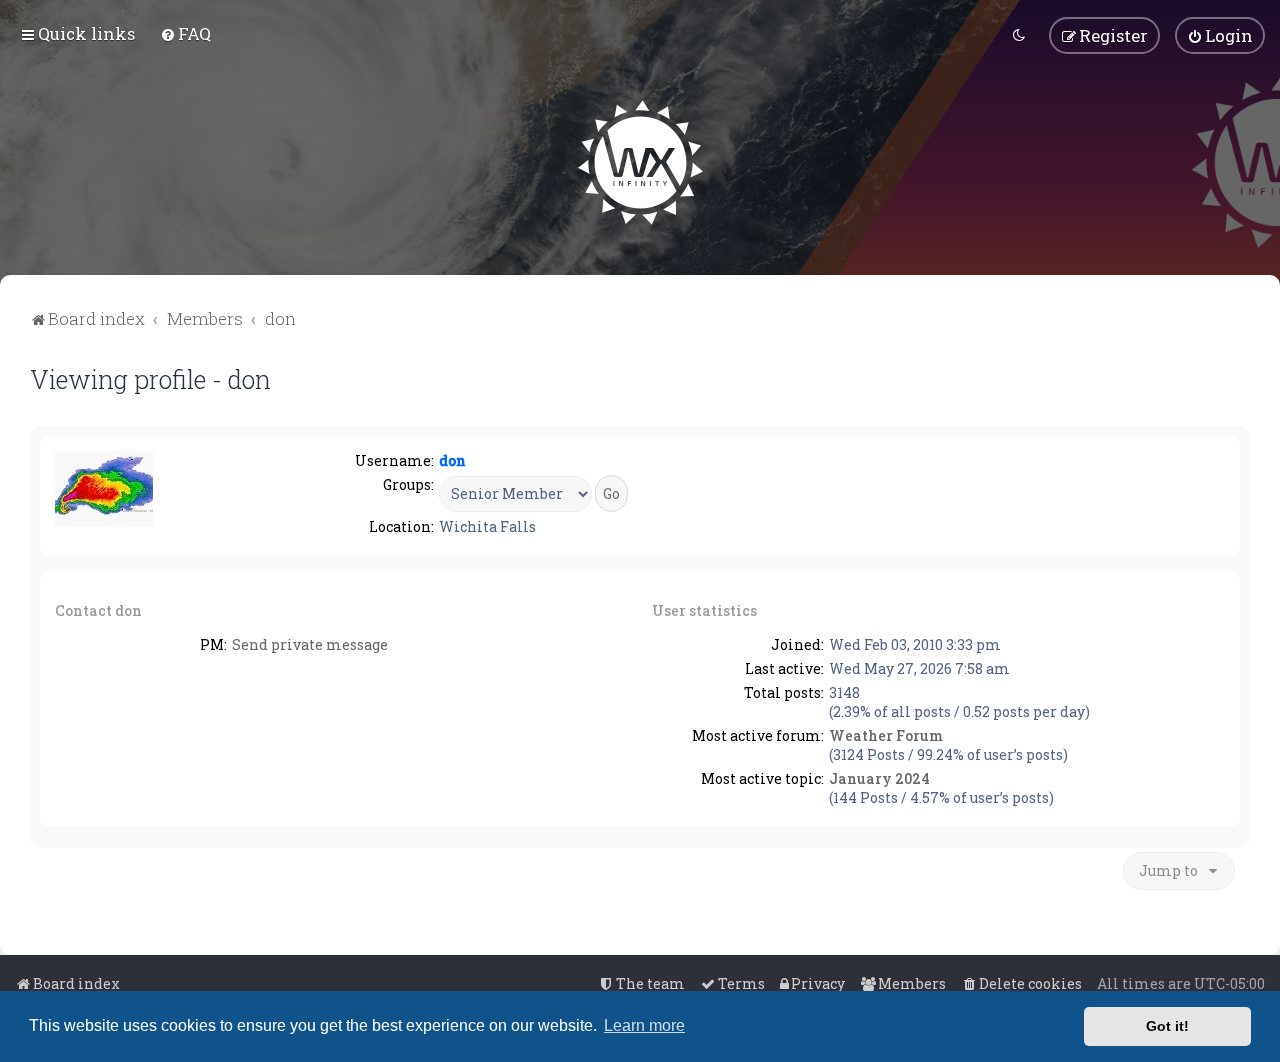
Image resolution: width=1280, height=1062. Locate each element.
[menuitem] (185, 33)
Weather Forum (886, 735)
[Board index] (640, 162)
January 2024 (879, 778)
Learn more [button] (644, 1025)
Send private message (310, 644)
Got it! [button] (1167, 1026)
